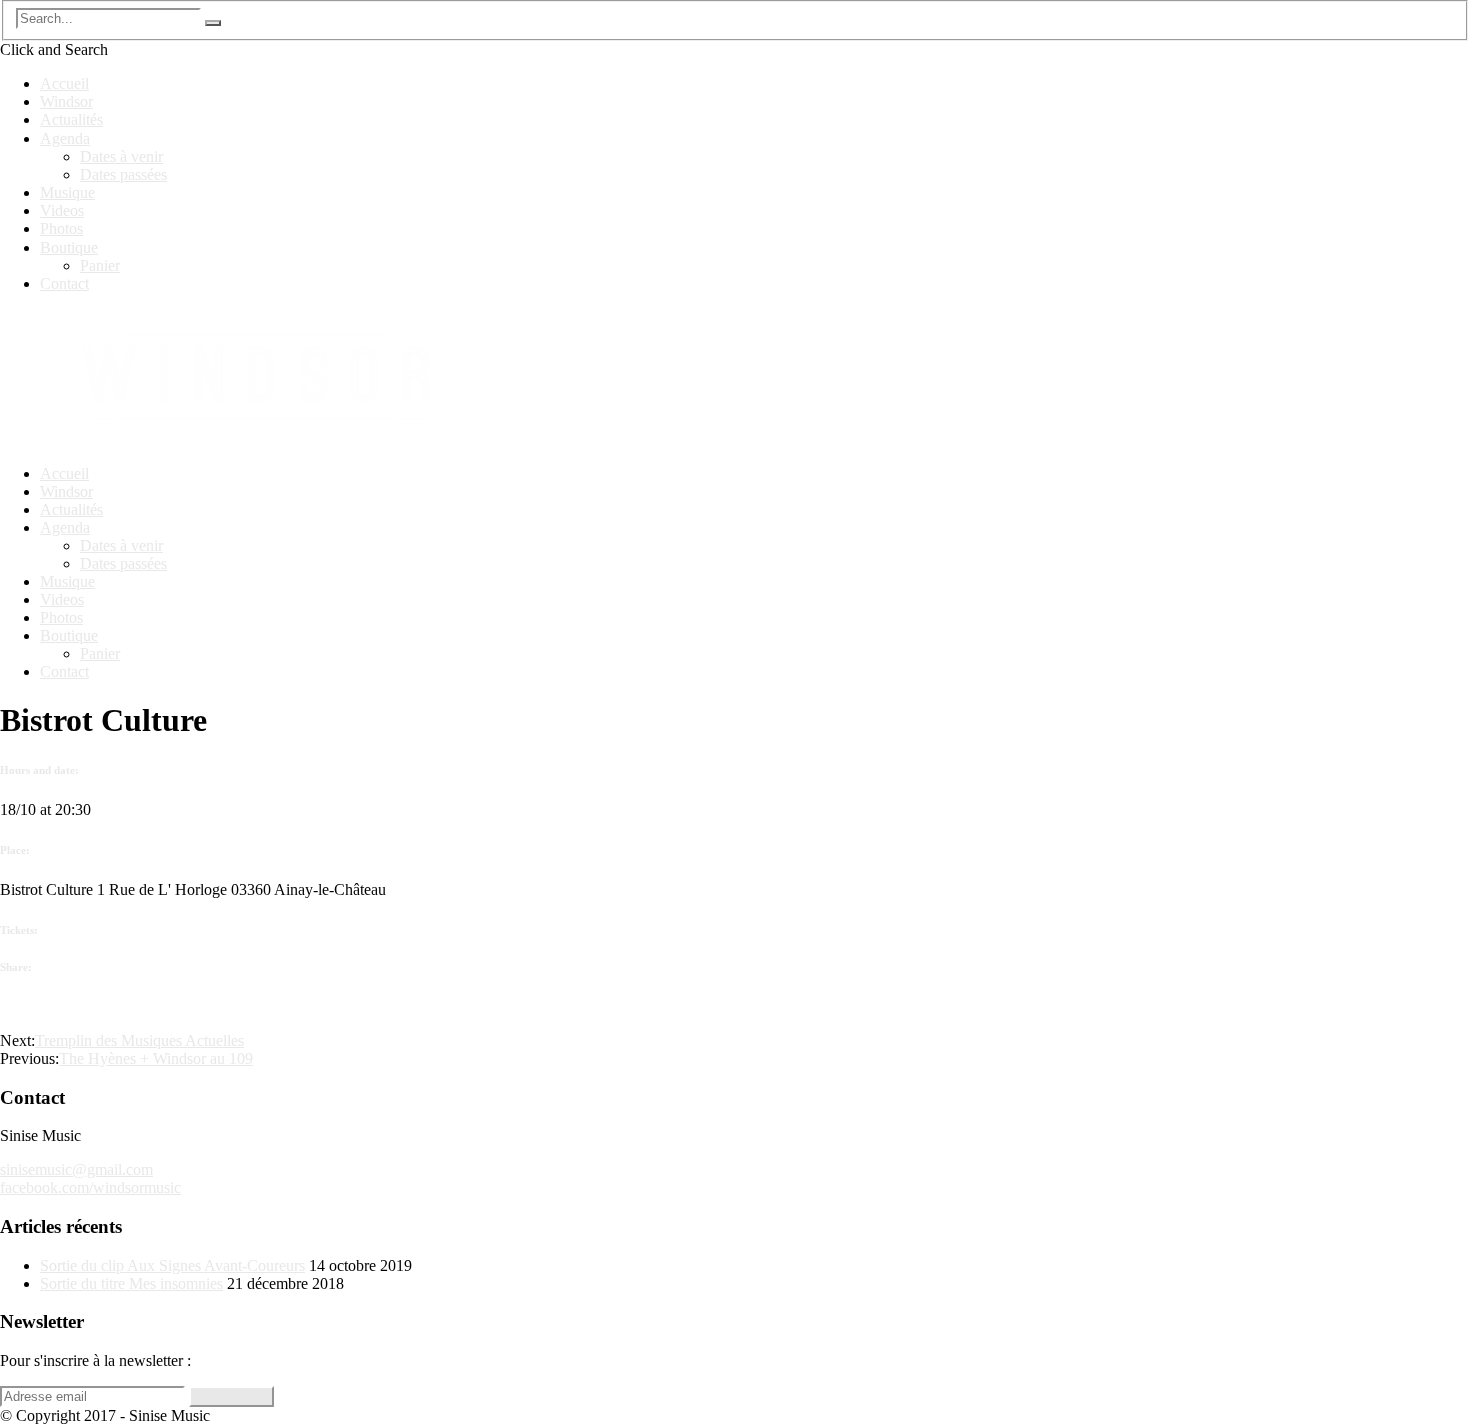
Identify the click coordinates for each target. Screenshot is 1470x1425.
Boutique (69, 247)
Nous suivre (231, 1396)
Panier (100, 265)
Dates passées (123, 174)
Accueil (64, 83)
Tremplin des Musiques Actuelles (139, 1040)
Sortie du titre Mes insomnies (131, 1283)
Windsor (66, 101)
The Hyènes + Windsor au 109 (156, 1058)
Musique (67, 192)
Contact (64, 283)
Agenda (65, 138)
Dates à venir (121, 156)
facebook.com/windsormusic (90, 1187)
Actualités (71, 119)
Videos (62, 210)
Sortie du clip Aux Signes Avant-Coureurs (172, 1265)
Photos (61, 228)
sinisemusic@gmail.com (76, 1169)
